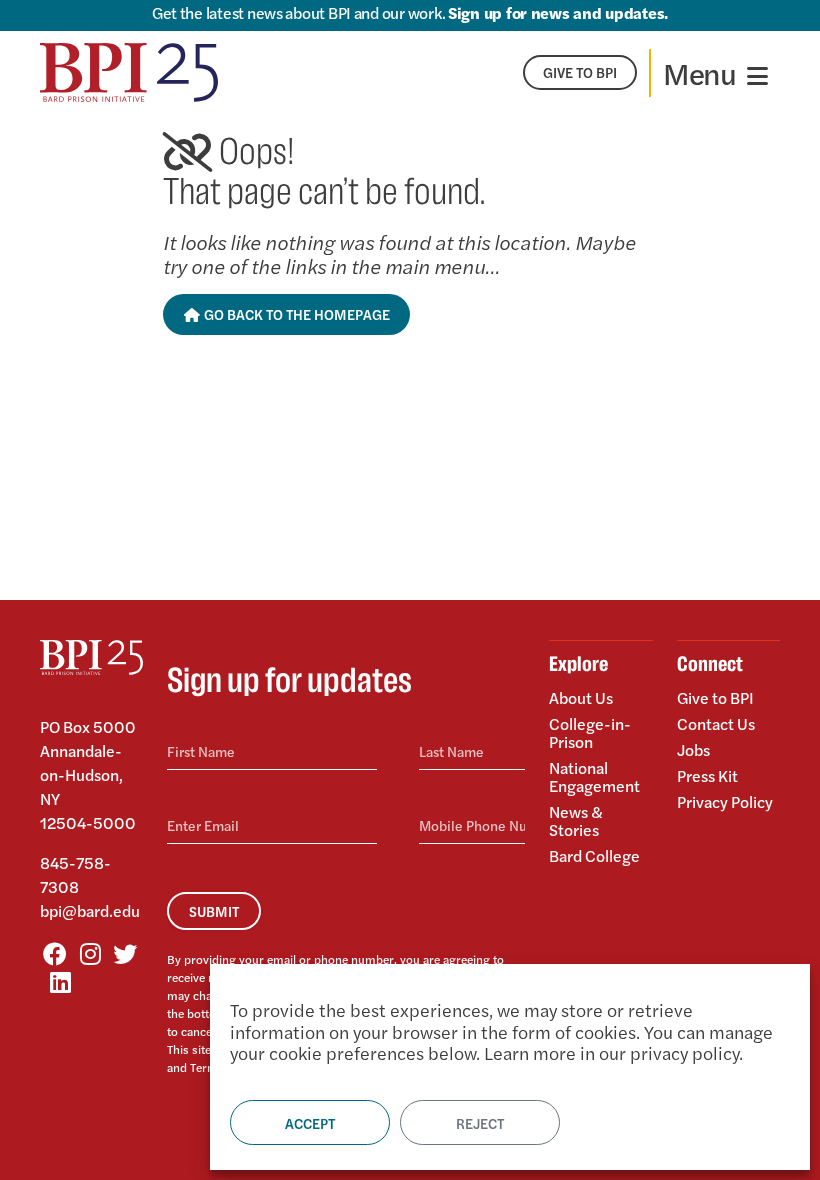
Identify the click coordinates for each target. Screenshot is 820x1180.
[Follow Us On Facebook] (55, 953)
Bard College (594, 854)
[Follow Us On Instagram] (90, 953)
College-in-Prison (590, 732)
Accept (310, 1123)
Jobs (693, 749)
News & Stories (576, 820)
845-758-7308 (75, 874)
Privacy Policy (725, 800)
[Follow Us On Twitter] (125, 953)
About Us (581, 699)
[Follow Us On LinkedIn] (60, 981)
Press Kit (707, 775)
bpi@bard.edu (90, 910)
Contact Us (716, 723)
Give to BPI (715, 699)
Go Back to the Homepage (295, 314)
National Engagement (594, 776)
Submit (214, 911)
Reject (480, 1123)
